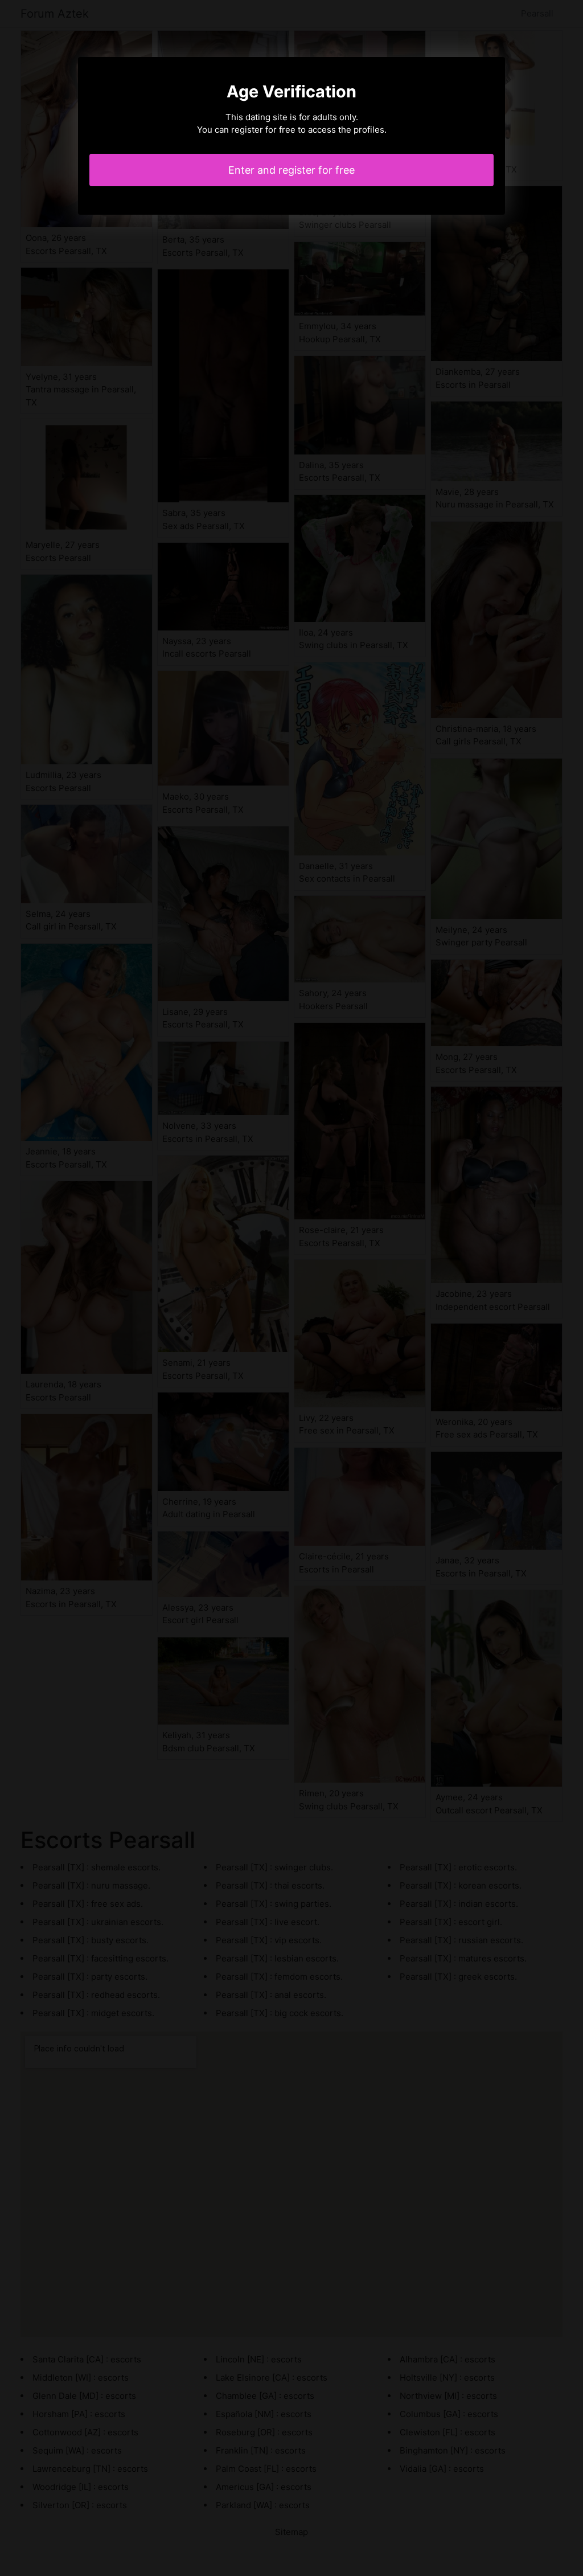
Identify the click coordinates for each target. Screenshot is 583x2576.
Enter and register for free (291, 170)
